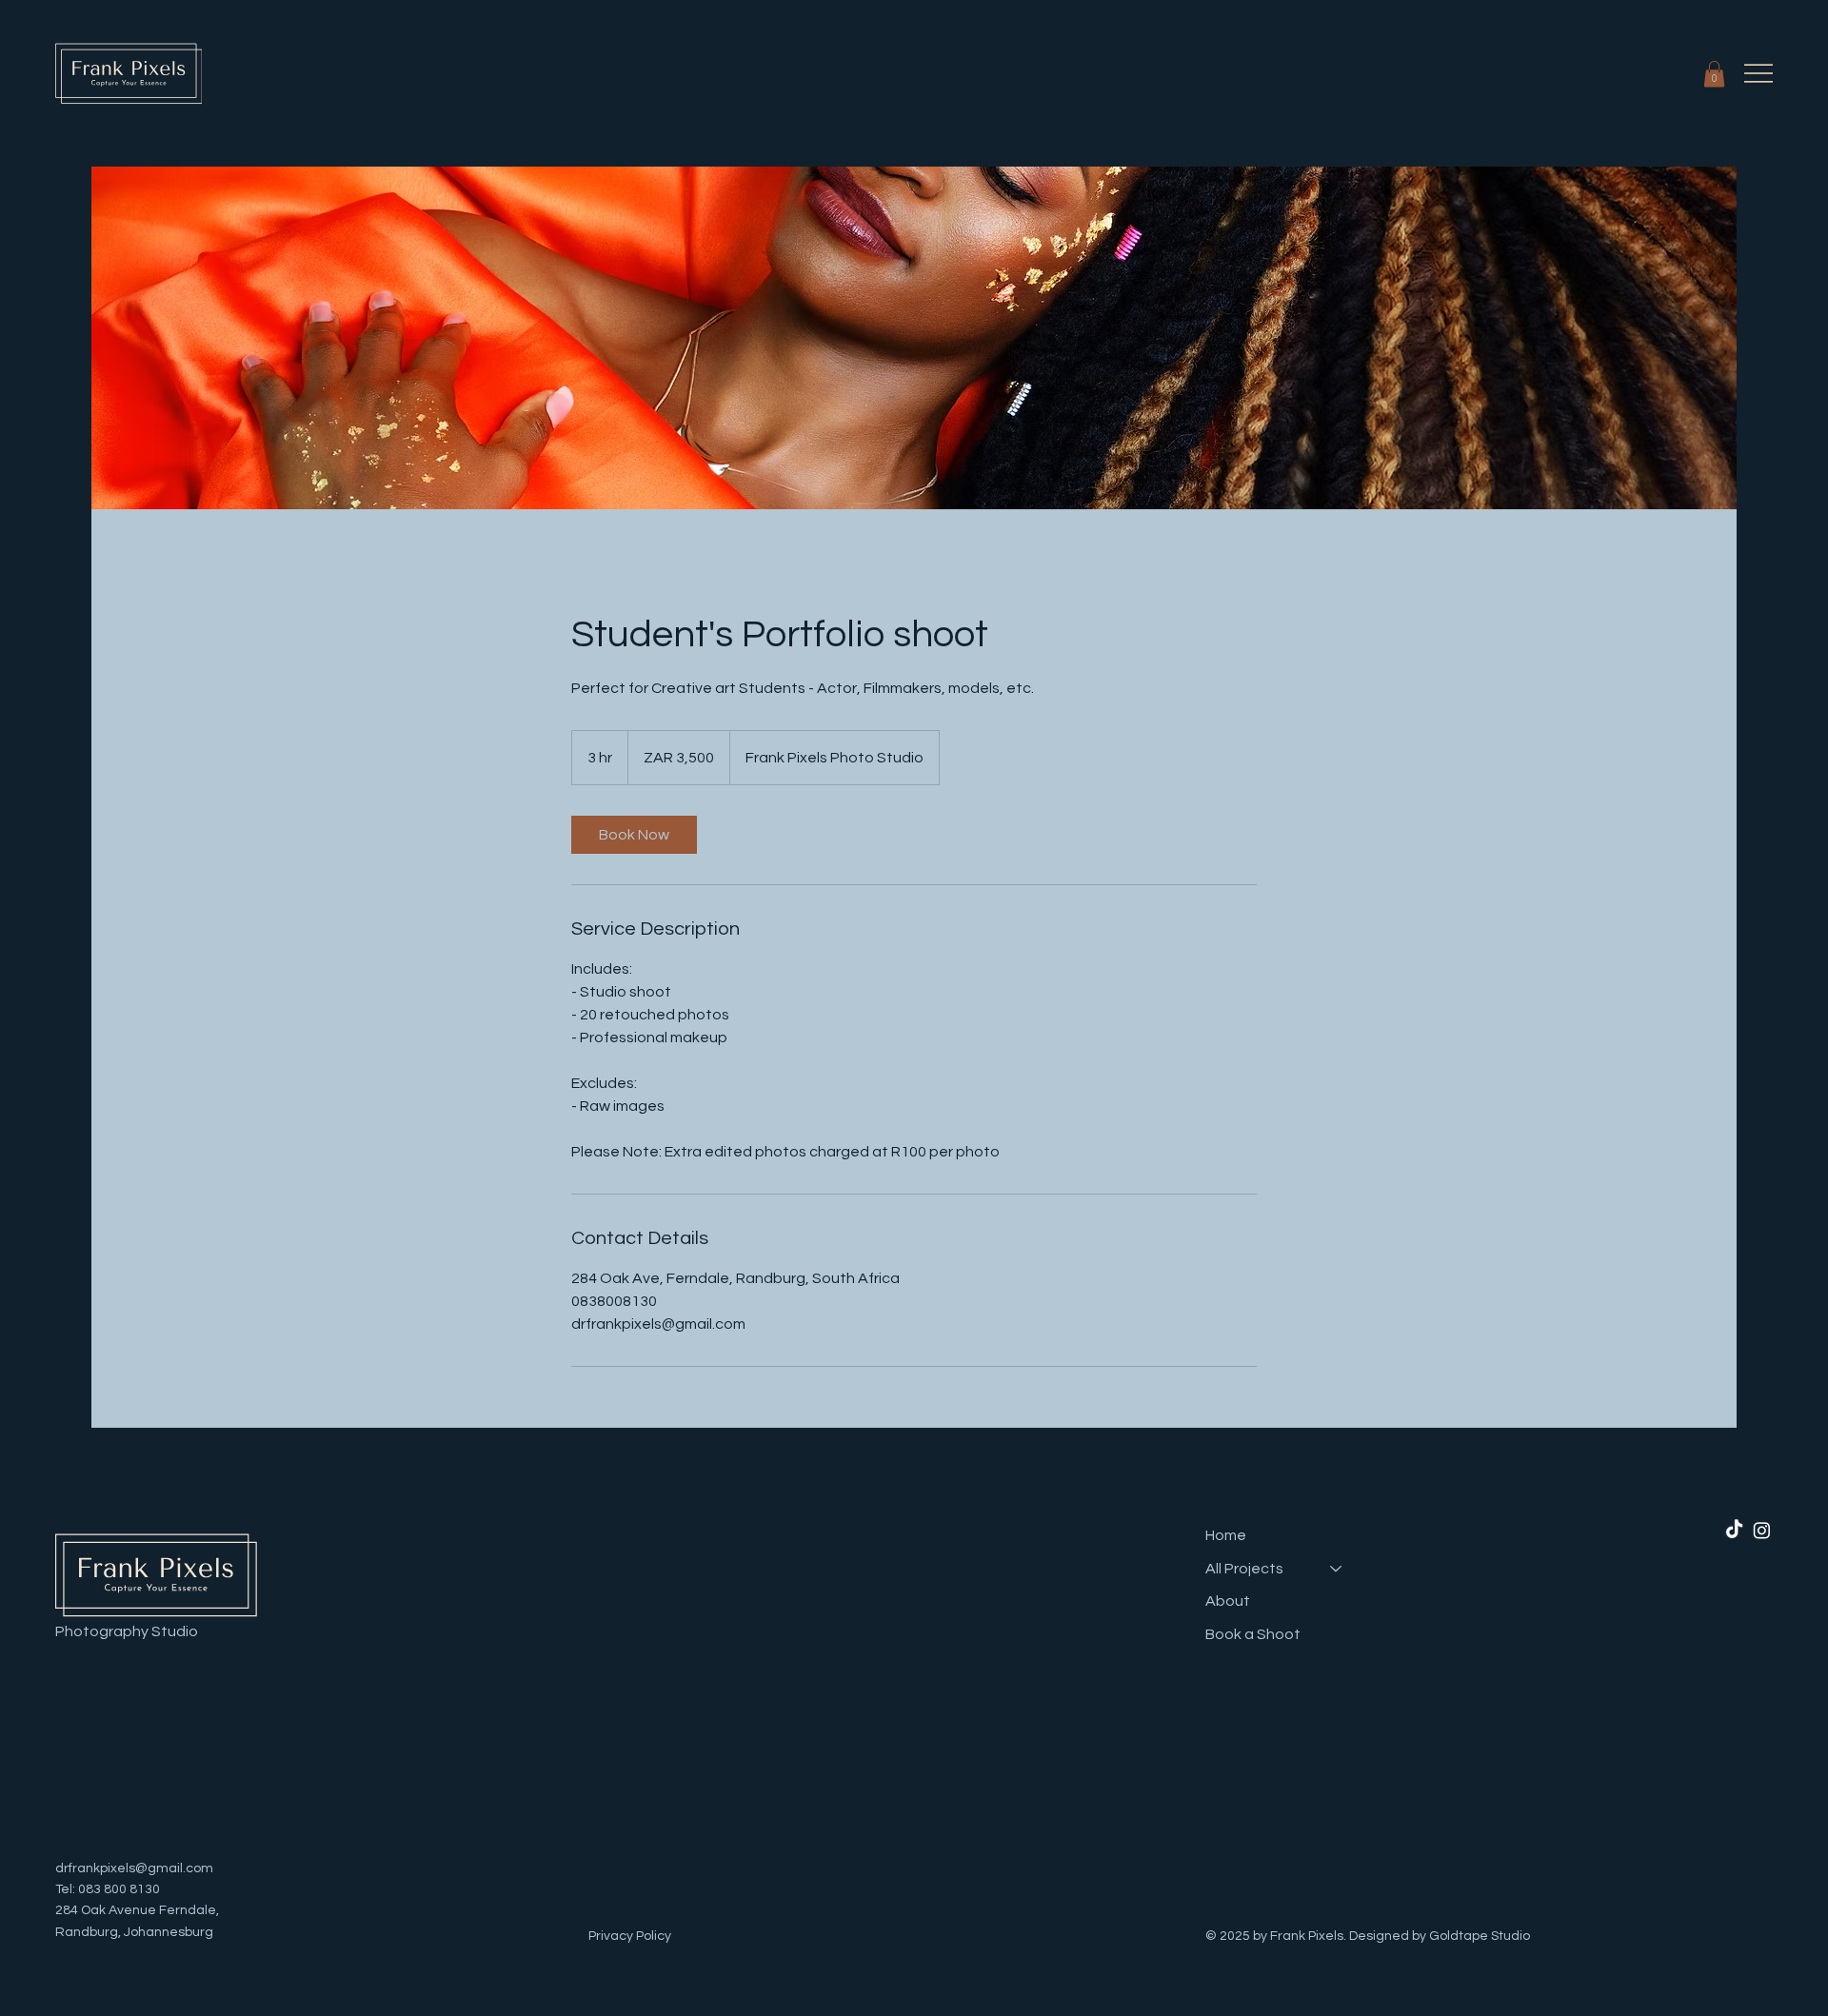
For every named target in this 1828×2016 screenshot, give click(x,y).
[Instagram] (1762, 1530)
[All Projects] (1337, 1569)
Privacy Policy (630, 1936)
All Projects (1244, 1569)
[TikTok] (1734, 1530)
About (1228, 1601)
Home (1226, 1535)
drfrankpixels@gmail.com (134, 1868)
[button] (1714, 74)
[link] (634, 835)
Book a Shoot (1253, 1634)
